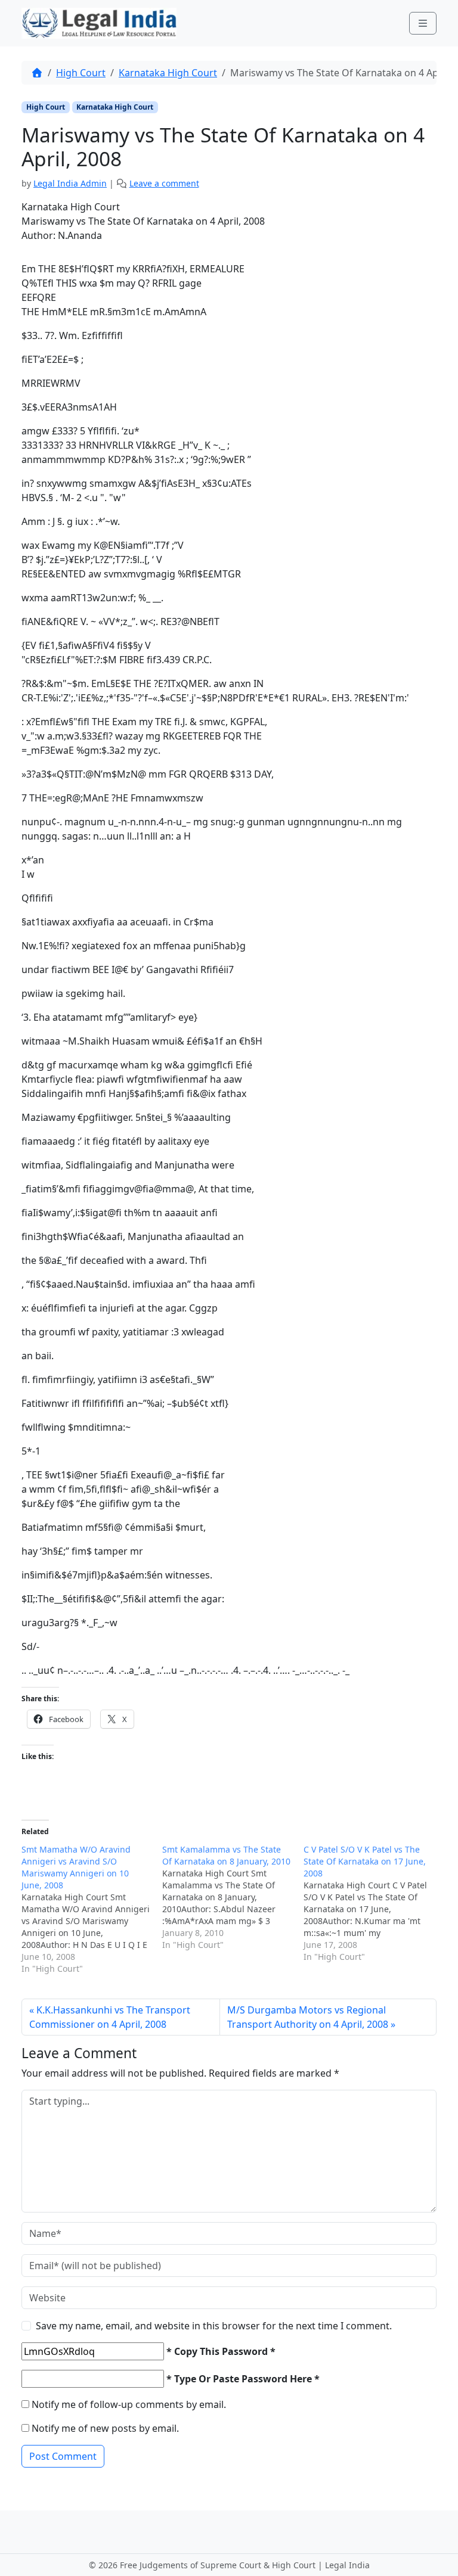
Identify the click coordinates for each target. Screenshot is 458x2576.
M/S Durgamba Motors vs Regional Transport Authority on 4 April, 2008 (308, 2017)
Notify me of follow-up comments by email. (129, 2404)
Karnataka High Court (168, 73)
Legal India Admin (70, 183)
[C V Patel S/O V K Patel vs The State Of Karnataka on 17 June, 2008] (374, 1903)
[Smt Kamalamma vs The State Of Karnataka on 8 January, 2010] (233, 1897)
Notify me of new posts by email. (105, 2428)
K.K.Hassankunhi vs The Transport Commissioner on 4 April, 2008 (110, 2017)
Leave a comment (164, 183)
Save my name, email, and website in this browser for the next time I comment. (214, 2326)
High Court (81, 73)
